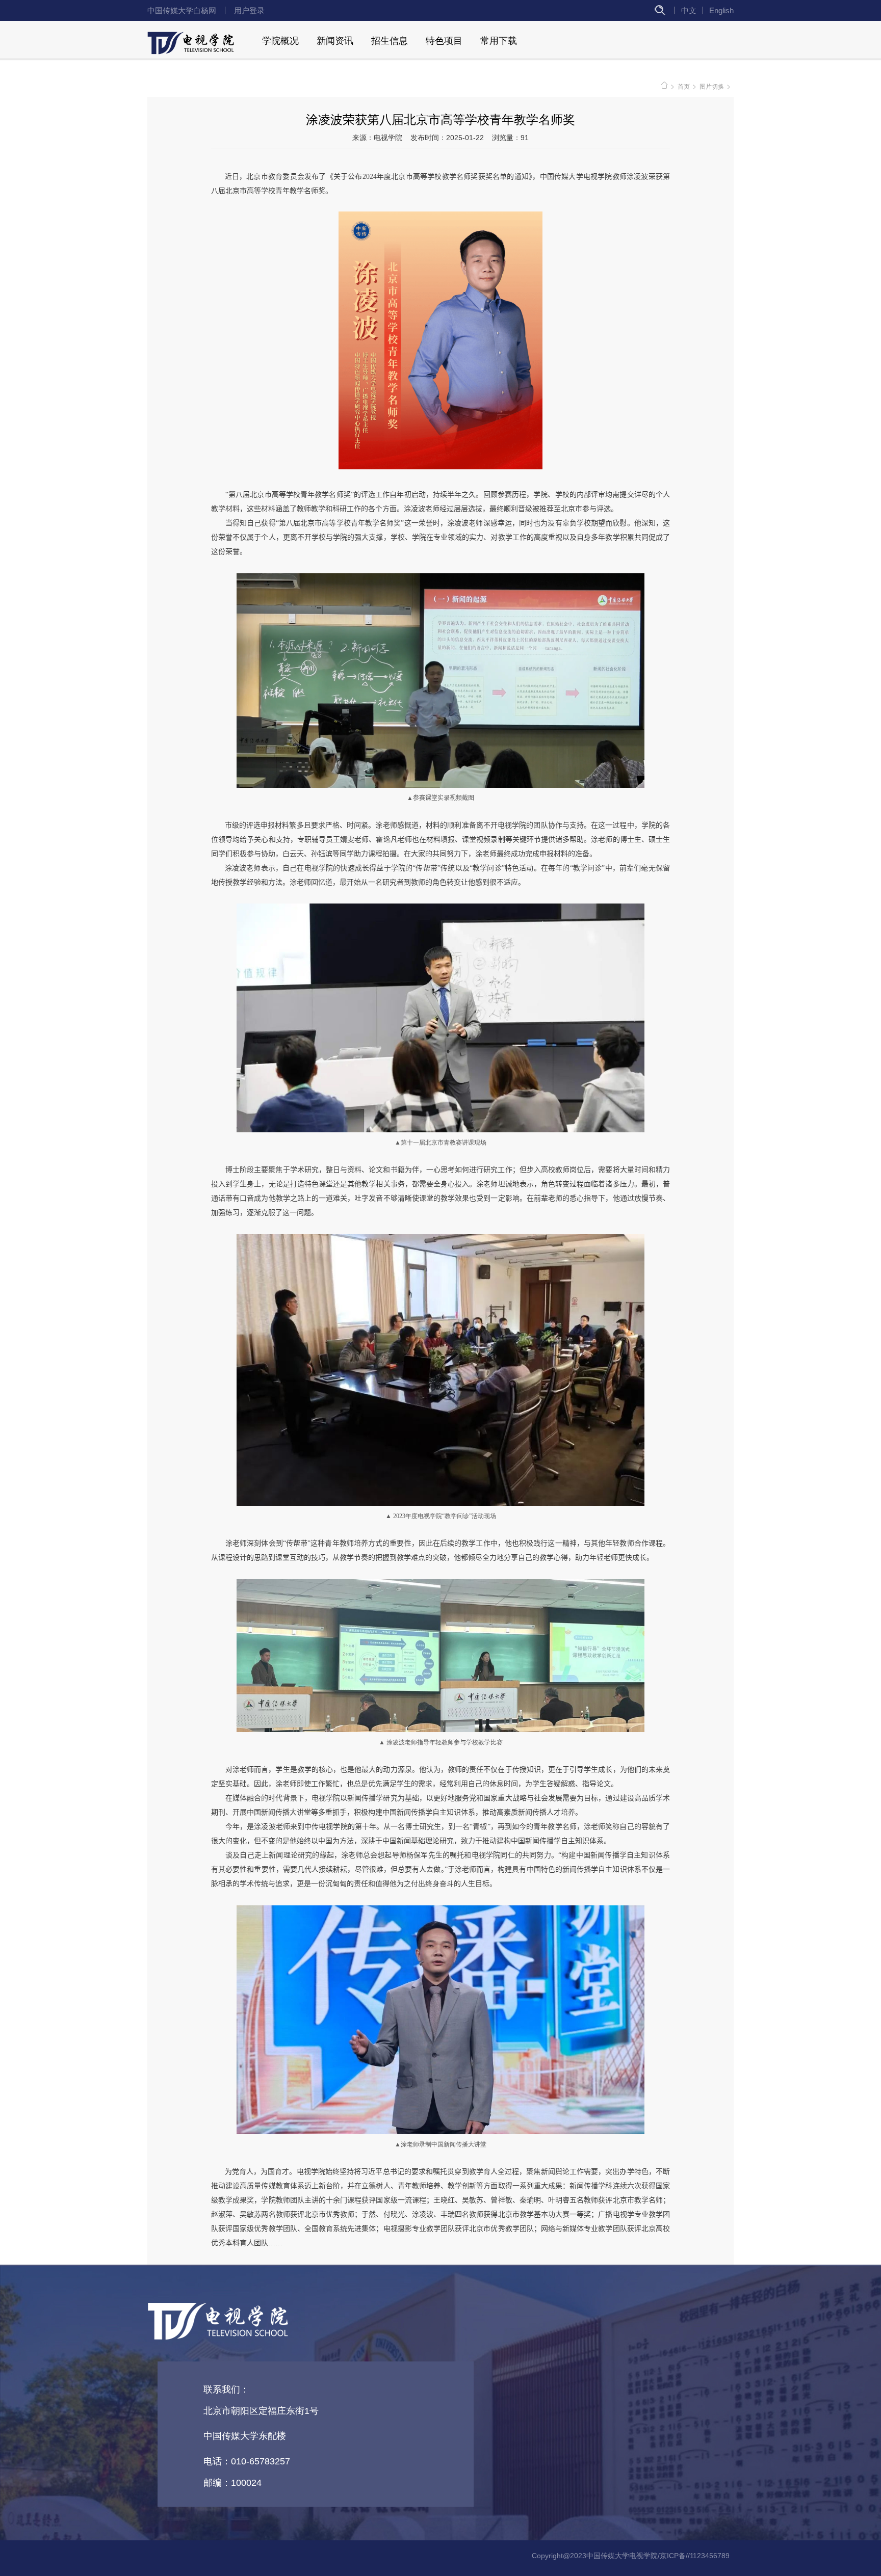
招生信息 (390, 41)
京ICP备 (673, 2556)
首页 (684, 87)
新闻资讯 (335, 41)
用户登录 (249, 10)
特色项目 (444, 41)
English (721, 10)
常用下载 (499, 41)
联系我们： (226, 2389)
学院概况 (280, 41)
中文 (689, 10)
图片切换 (712, 87)
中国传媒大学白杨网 (182, 10)
